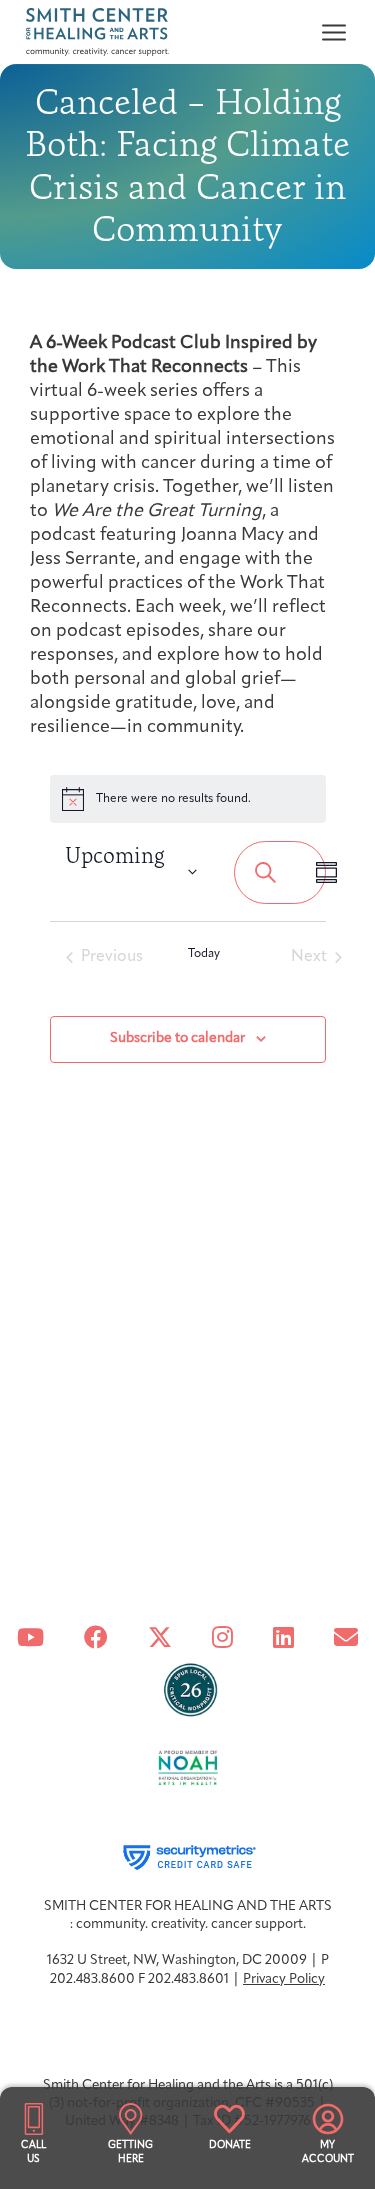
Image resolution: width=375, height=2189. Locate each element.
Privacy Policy (284, 1979)
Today (204, 954)
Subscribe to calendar (177, 1038)
